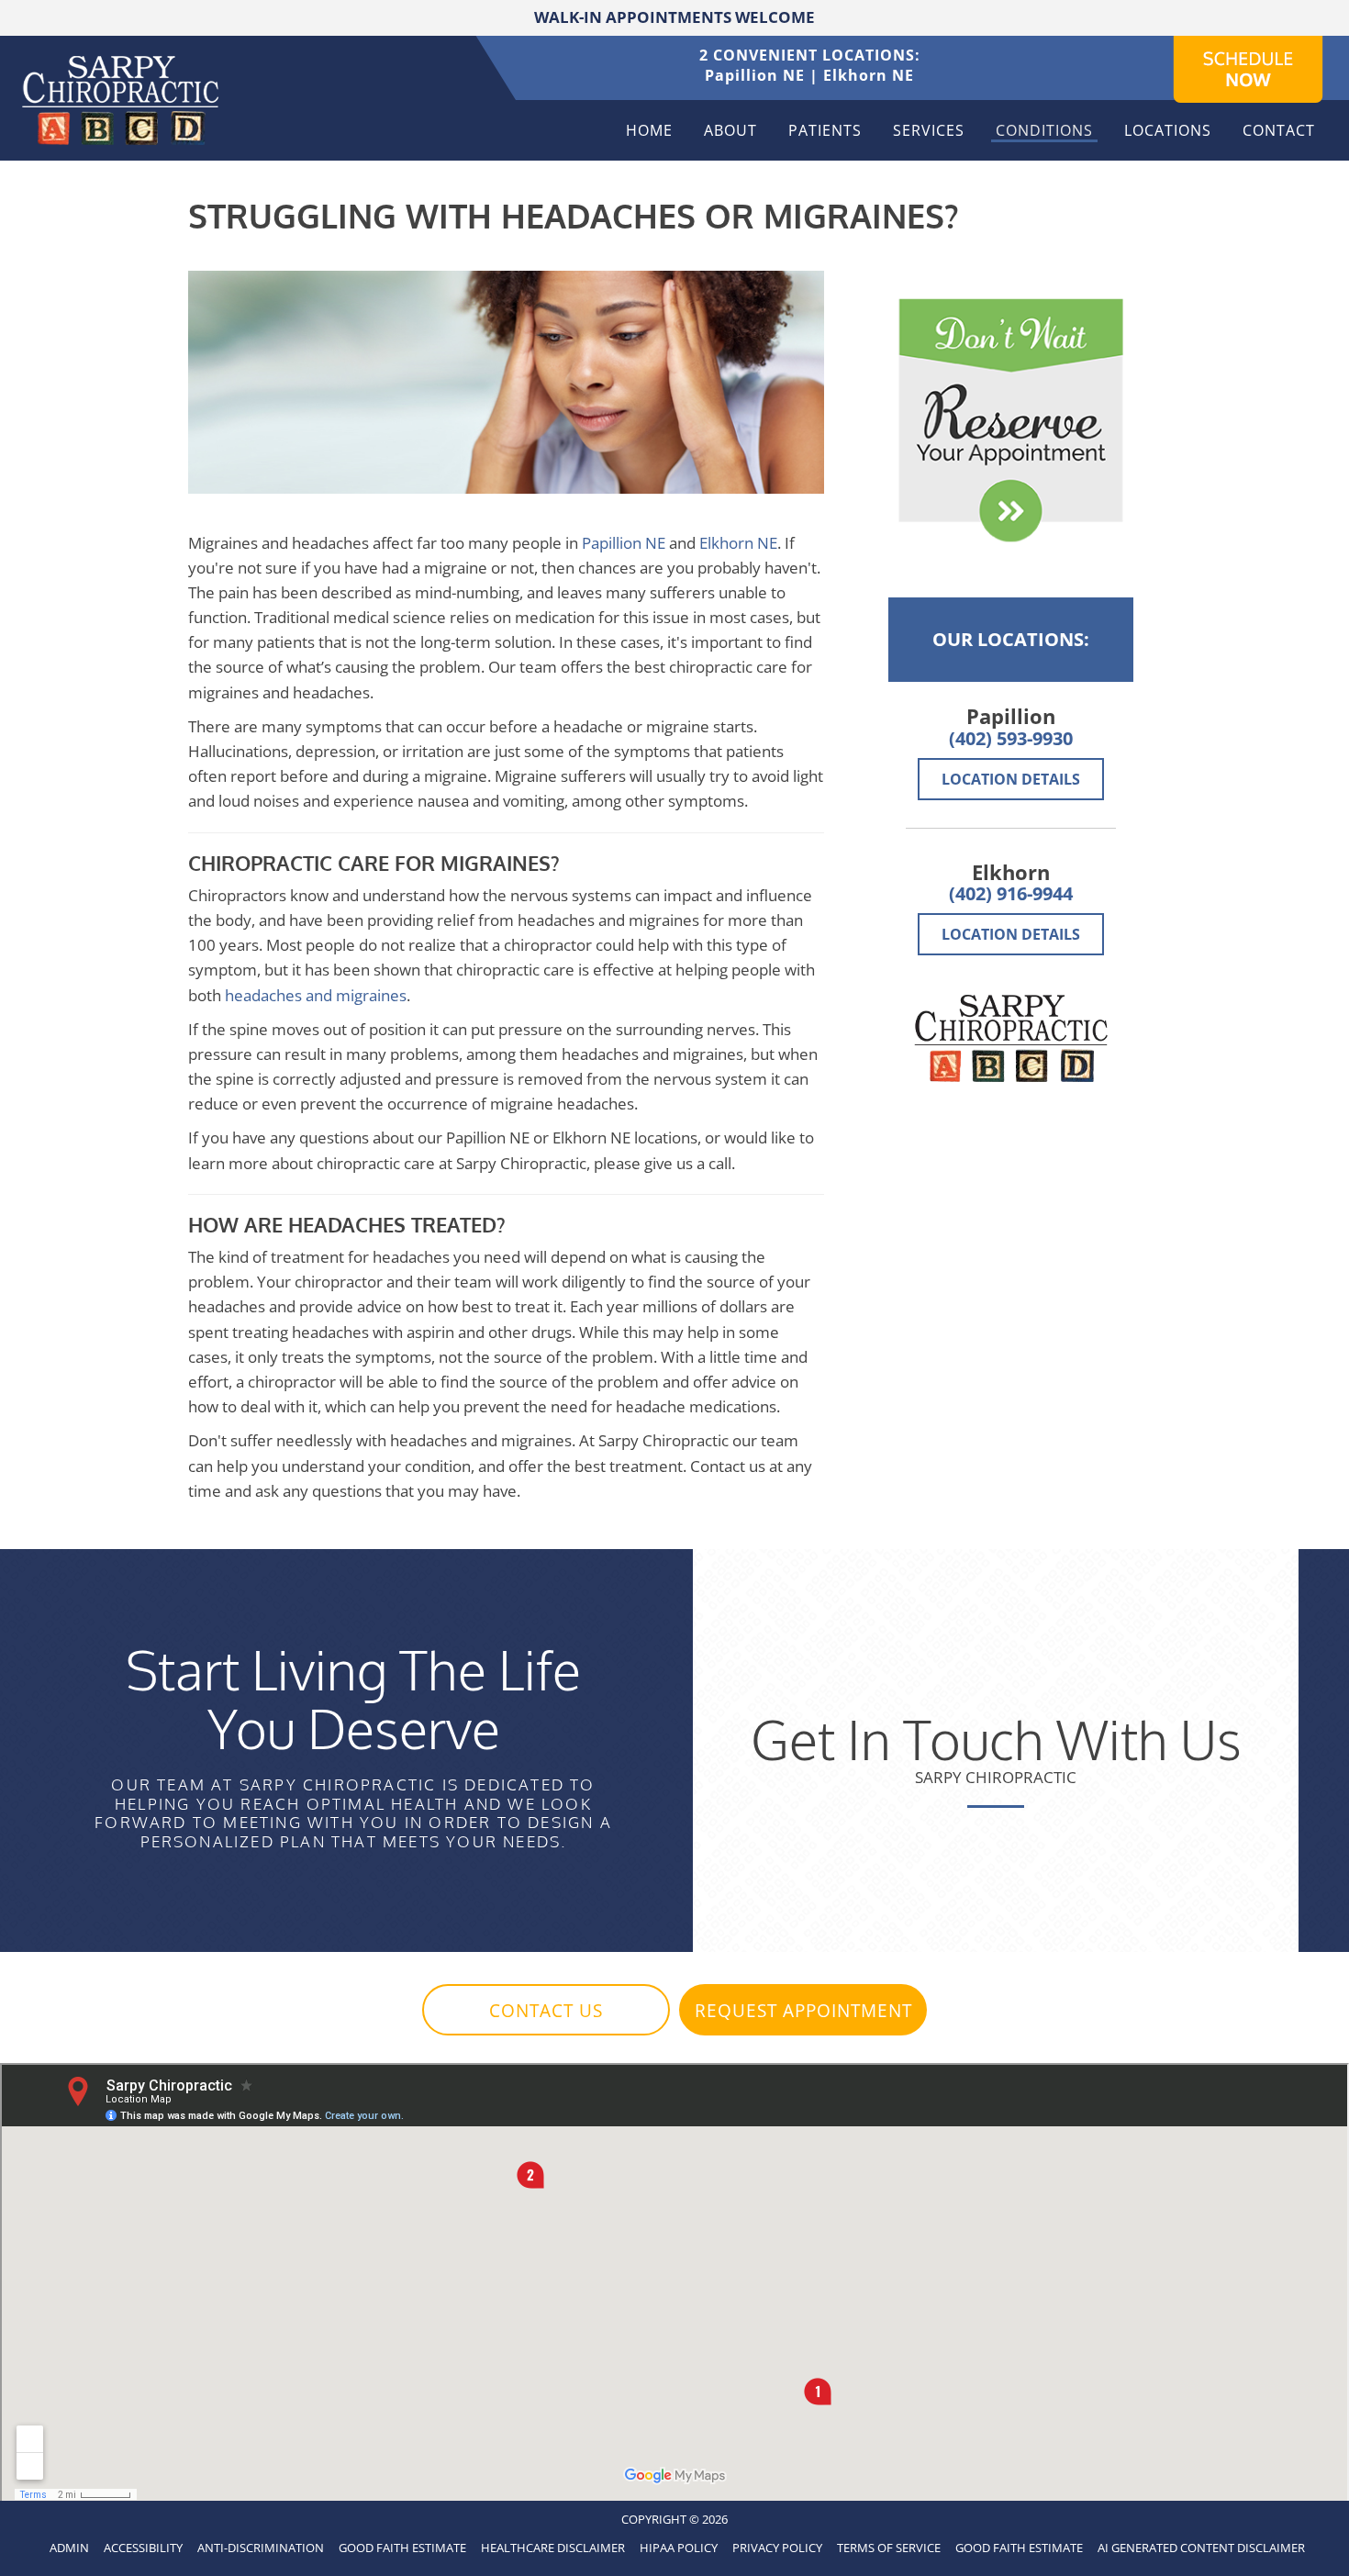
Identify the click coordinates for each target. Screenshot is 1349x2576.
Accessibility (143, 2548)
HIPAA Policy (679, 2548)
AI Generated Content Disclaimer (1201, 2548)
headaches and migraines (316, 995)
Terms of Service (889, 2548)
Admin (69, 2548)
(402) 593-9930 (1011, 738)
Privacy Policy (777, 2548)
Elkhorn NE (869, 75)
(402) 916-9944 (1011, 893)
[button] (546, 2010)
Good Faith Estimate (402, 2548)
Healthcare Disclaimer (553, 2548)
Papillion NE (755, 75)
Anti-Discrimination (261, 2548)
